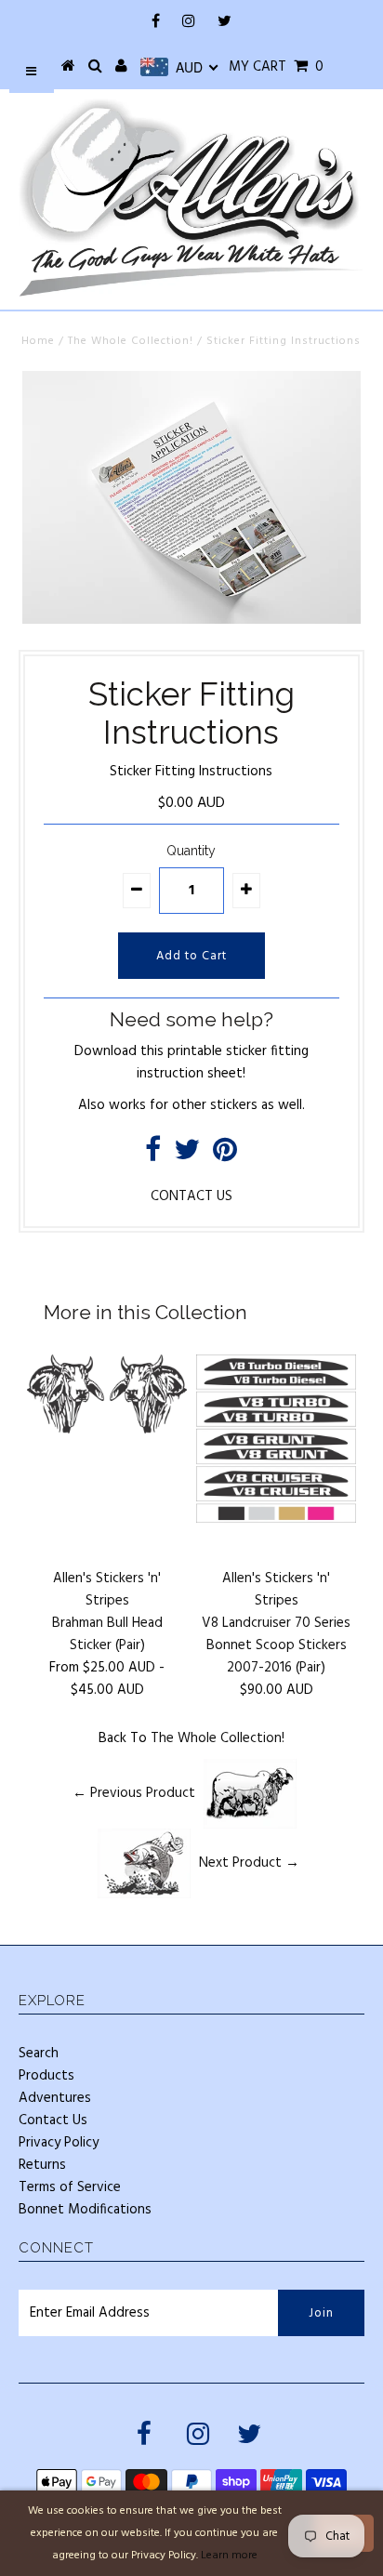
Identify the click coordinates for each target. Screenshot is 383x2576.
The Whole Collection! (131, 341)
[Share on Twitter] (187, 1156)
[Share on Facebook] (153, 1156)
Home (38, 341)
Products (46, 2076)
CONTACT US (191, 1196)
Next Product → (249, 1863)
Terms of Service (70, 2187)
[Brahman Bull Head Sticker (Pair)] (107, 1430)
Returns (42, 2165)
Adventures (55, 2098)
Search (39, 2054)
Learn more (229, 2556)
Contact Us (53, 2120)
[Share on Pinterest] (225, 1156)
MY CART (276, 67)
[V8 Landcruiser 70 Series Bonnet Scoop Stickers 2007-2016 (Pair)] (276, 1519)
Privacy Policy (59, 2143)
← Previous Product (134, 1793)
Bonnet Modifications (85, 2210)
